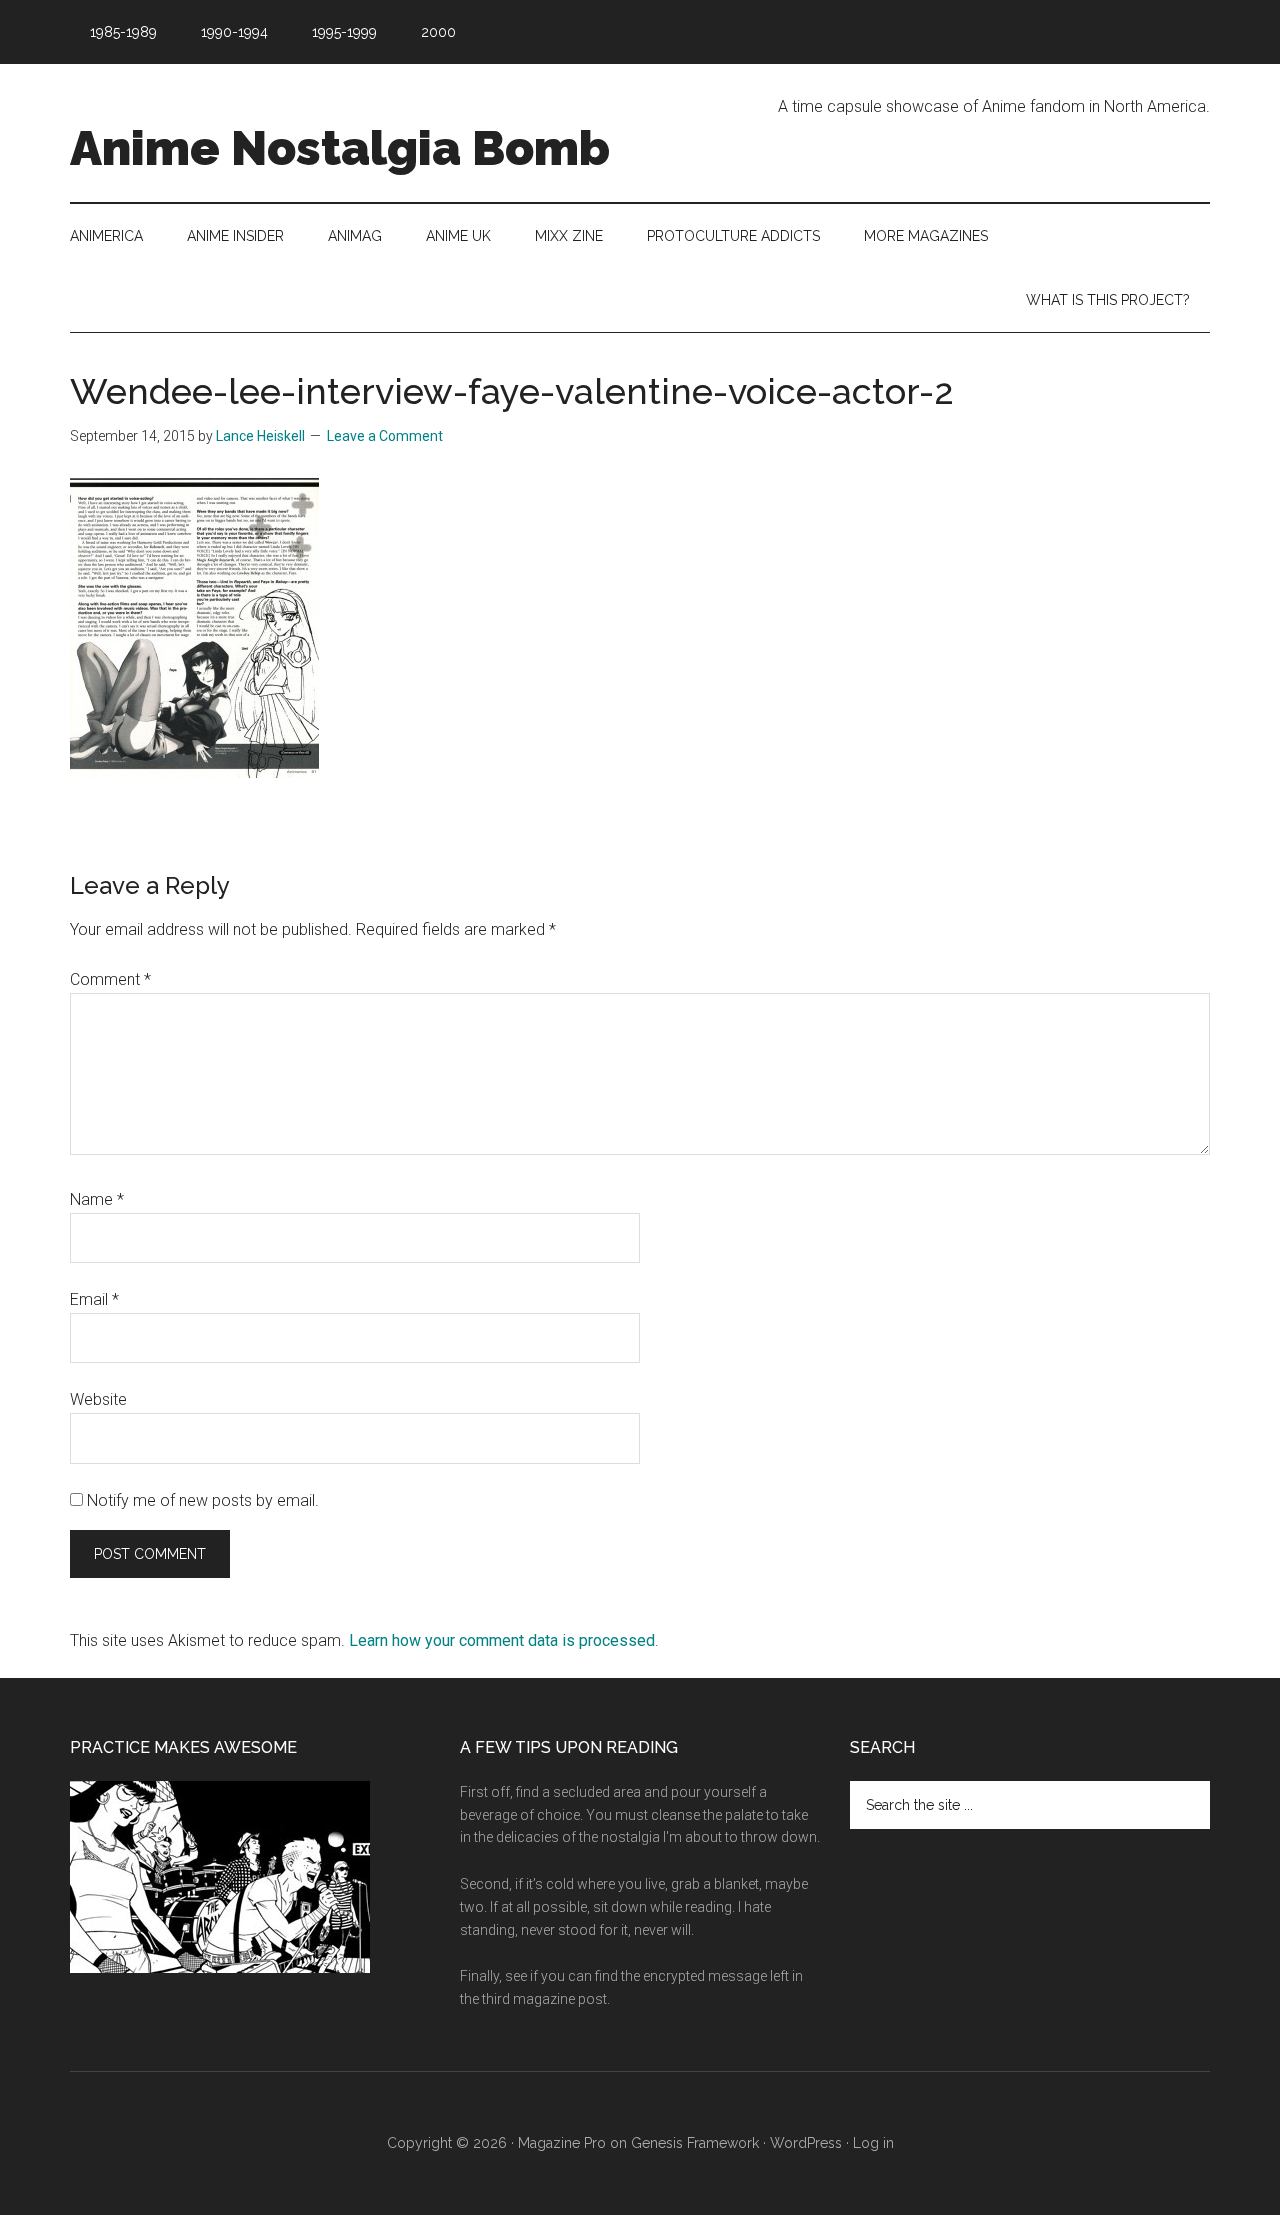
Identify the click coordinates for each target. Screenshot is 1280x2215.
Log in (873, 2143)
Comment (110, 979)
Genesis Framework (695, 2143)
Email (94, 1299)
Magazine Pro (562, 2143)
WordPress (806, 2143)
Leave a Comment (385, 436)
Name (97, 1199)
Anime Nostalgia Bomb (340, 148)
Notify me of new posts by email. (203, 1500)
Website (98, 1399)
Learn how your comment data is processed (502, 1640)
